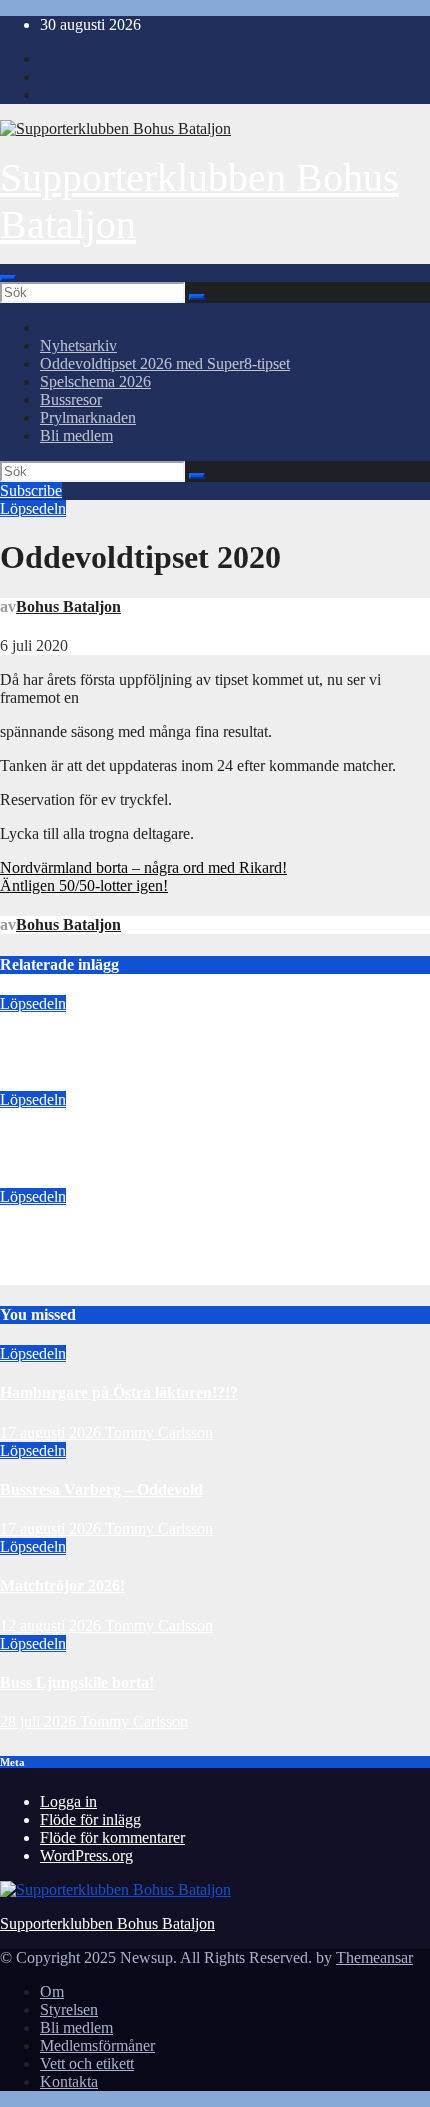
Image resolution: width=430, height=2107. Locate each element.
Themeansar (374, 1957)
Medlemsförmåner (97, 2045)
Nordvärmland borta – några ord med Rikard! (143, 867)
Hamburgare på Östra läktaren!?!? (119, 1042)
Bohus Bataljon (68, 606)
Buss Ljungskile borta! (77, 1682)
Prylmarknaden (88, 417)
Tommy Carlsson (159, 1081)
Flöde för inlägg (90, 1819)
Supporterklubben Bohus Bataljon (107, 1923)
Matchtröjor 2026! (62, 1235)
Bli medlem (76, 435)
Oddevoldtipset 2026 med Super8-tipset (165, 363)
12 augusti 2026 (50, 1275)
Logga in (68, 1801)
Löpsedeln (33, 508)
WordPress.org (86, 1855)
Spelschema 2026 (95, 381)
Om (52, 1991)
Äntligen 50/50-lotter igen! (84, 885)
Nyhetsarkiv (78, 345)
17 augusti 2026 (50, 1081)
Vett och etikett (87, 2063)
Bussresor (71, 399)
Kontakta (69, 2081)
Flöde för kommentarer (112, 1837)
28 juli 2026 (40, 1721)
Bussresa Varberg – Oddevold (101, 1139)
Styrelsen (69, 2009)
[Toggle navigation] (8, 278)
